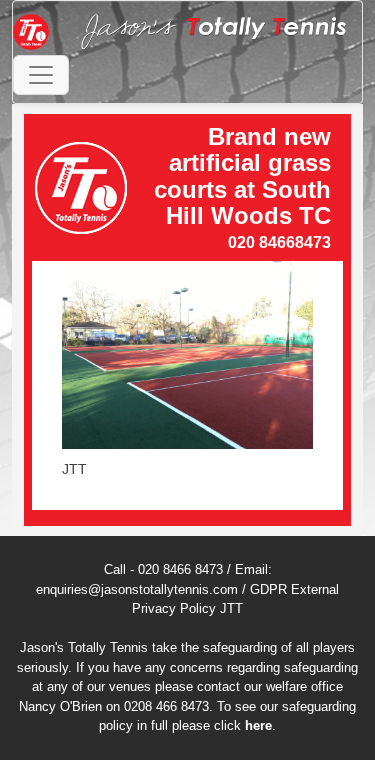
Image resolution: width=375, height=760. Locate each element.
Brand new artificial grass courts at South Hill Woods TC (242, 176)
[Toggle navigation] (41, 75)
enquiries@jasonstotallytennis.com (137, 589)
